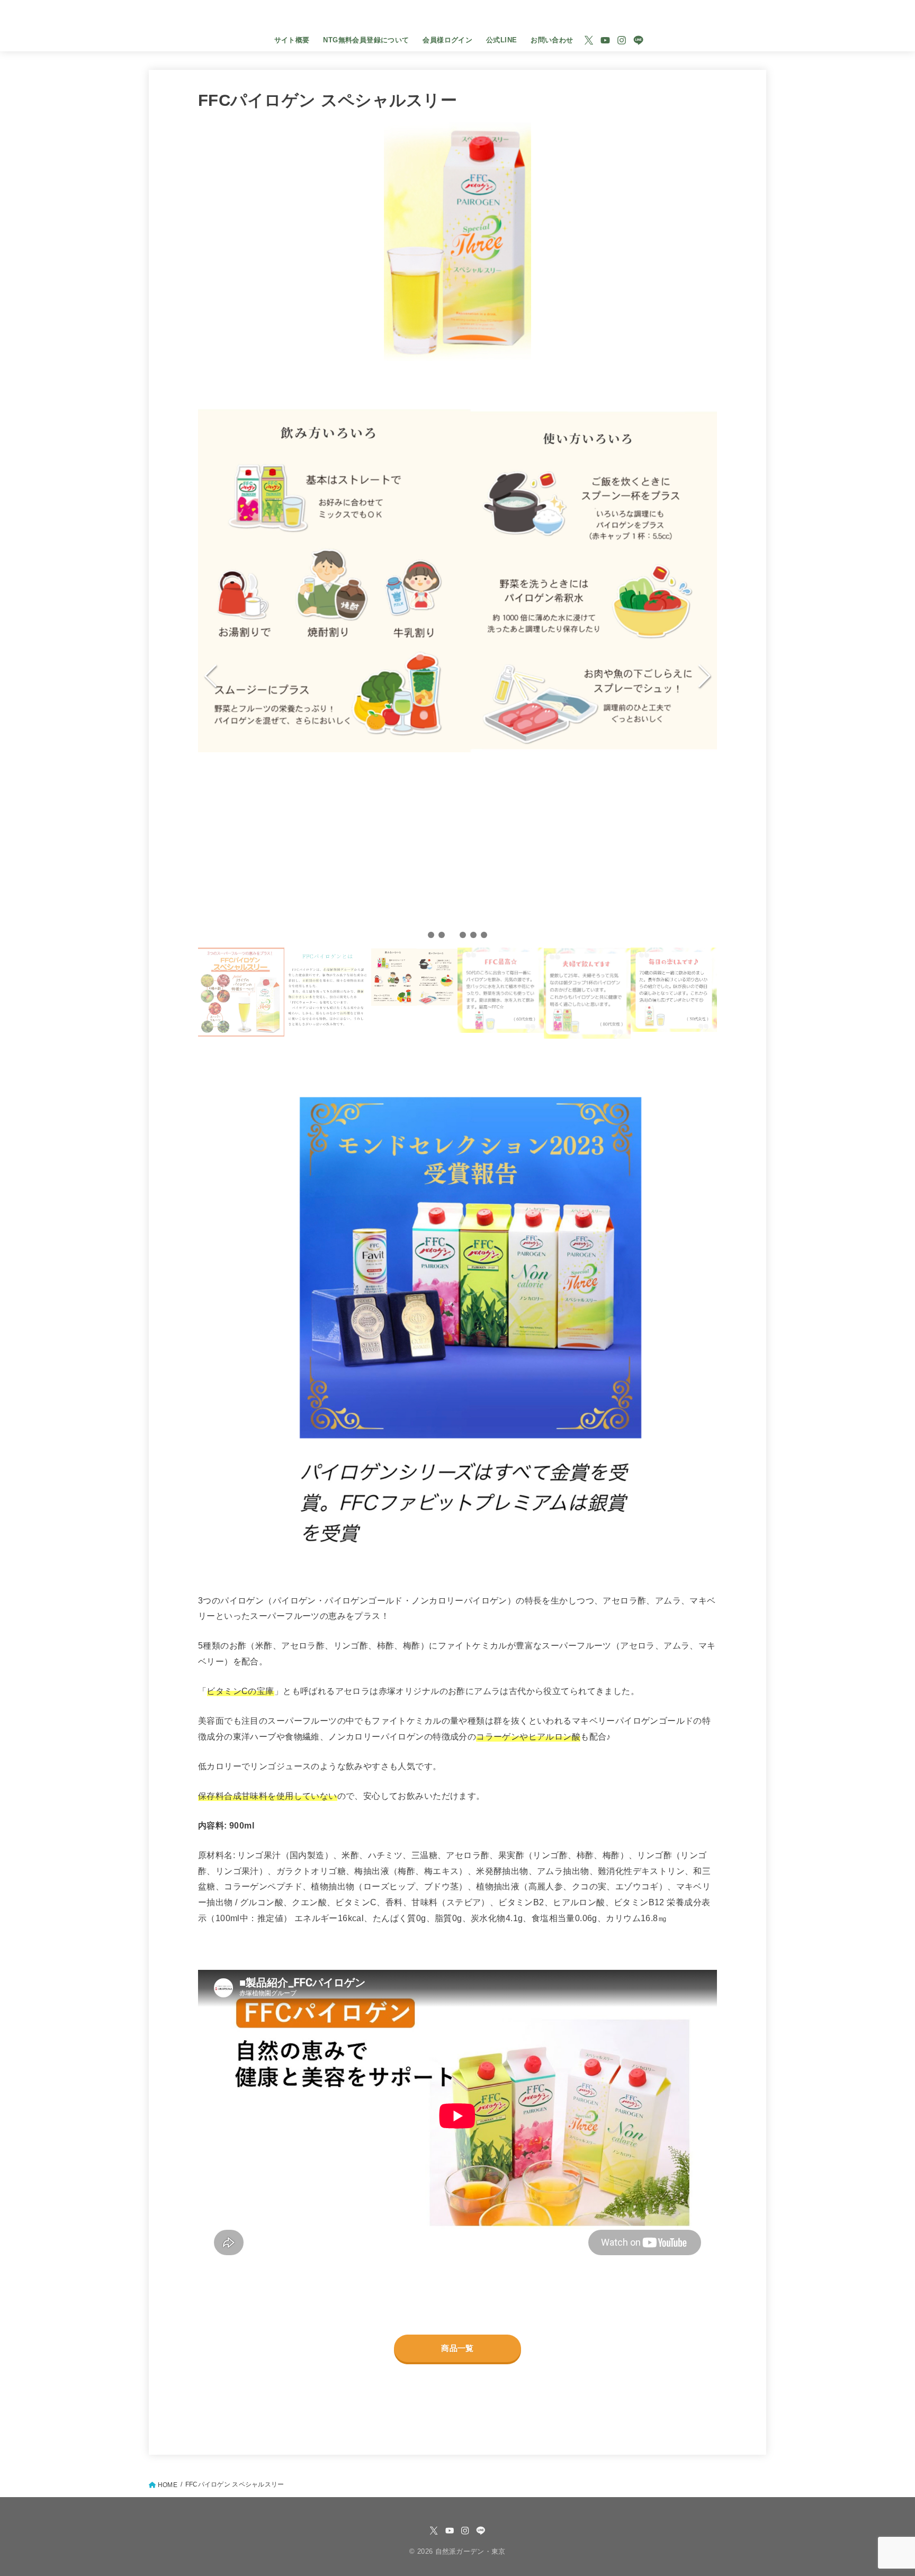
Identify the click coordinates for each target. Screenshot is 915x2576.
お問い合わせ (552, 40)
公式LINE (501, 40)
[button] (431, 935)
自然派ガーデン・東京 (457, 17)
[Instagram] (622, 40)
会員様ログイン (447, 40)
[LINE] (638, 40)
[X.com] (589, 40)
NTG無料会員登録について (366, 40)
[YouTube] (605, 40)
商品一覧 (457, 2348)
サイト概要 (292, 40)
